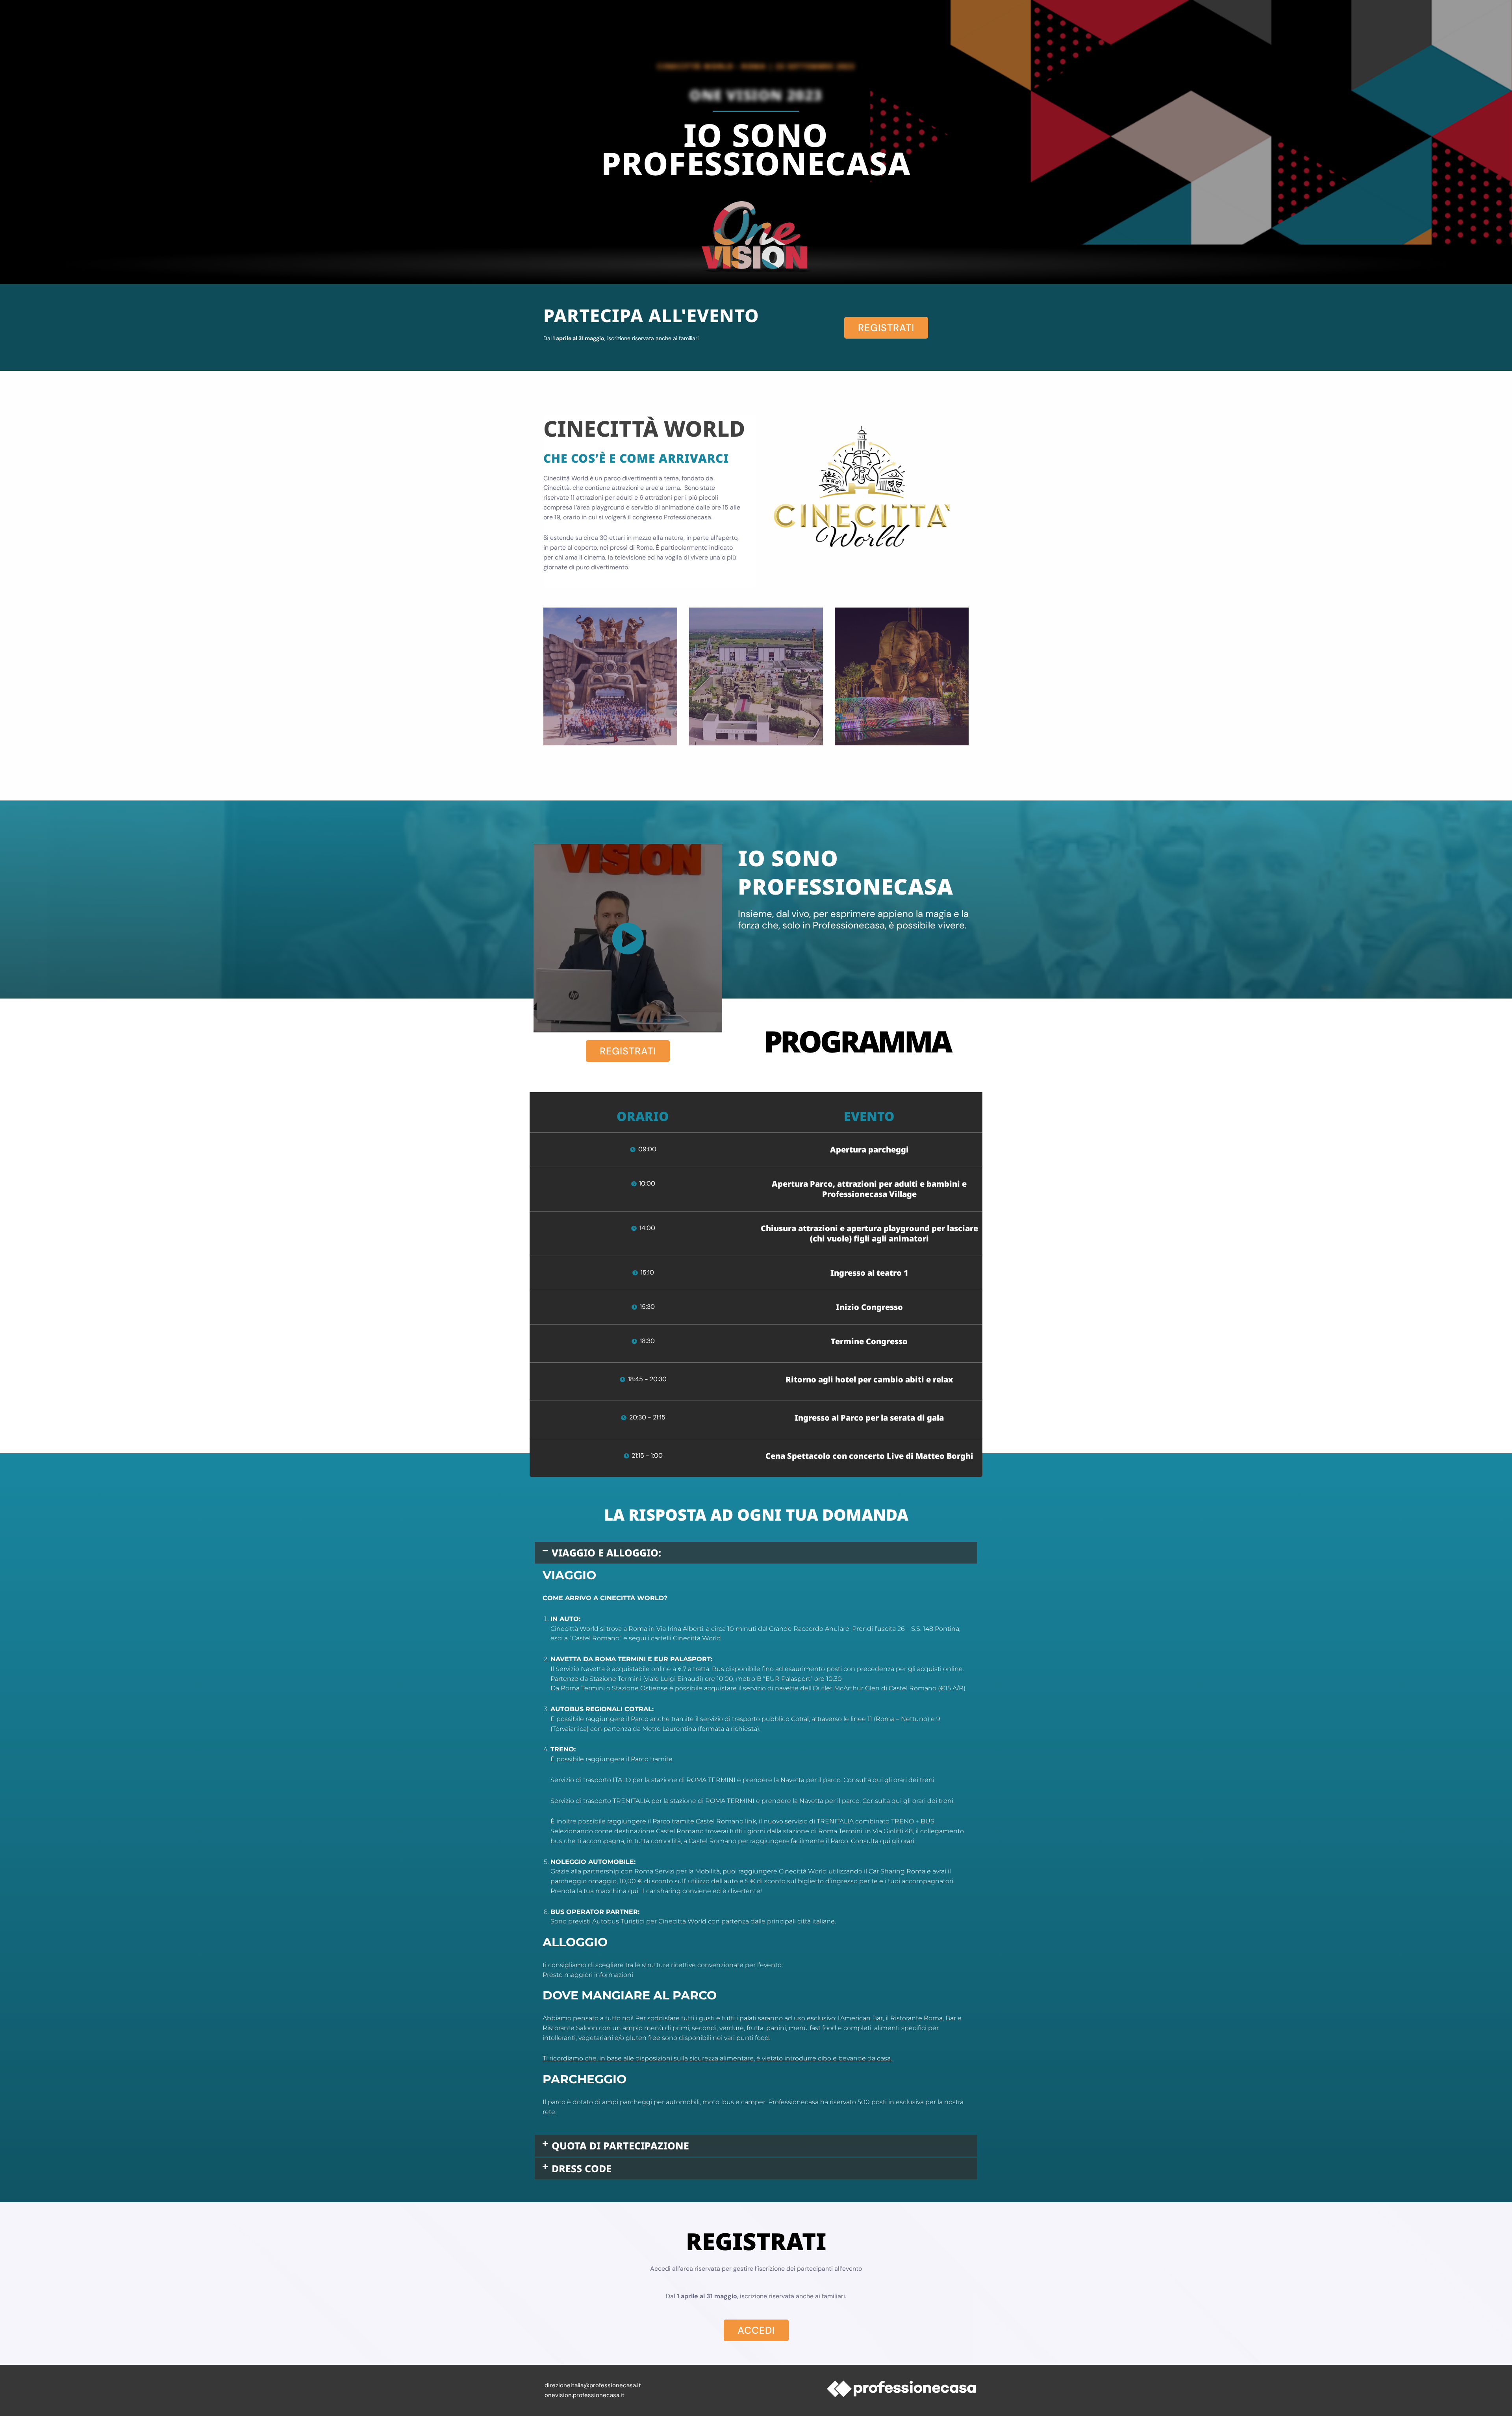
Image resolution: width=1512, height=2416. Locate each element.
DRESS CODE (582, 2168)
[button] (756, 1553)
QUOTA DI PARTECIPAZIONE (620, 2145)
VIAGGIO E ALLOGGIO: (606, 1553)
